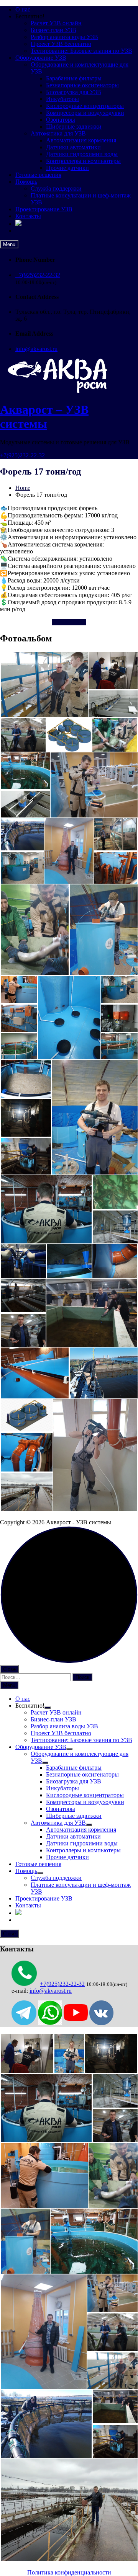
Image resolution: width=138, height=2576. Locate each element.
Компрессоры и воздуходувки (85, 113)
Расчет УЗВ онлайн (56, 23)
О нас (23, 9)
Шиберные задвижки (74, 126)
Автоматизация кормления (81, 140)
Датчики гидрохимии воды (82, 154)
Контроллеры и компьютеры (83, 161)
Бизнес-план (69, 622)
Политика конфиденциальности (69, 2572)
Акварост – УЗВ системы (44, 417)
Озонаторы (61, 120)
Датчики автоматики (73, 147)
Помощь (26, 182)
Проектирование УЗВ (44, 209)
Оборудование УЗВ (41, 58)
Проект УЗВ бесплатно (61, 44)
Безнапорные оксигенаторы (82, 85)
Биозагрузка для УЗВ (74, 92)
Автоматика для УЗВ (58, 133)
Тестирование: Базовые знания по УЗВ (81, 51)
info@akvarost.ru (36, 349)
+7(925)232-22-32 (38, 275)
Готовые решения (38, 175)
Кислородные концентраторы (85, 106)
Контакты (28, 216)
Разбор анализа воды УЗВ (64, 37)
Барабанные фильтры (74, 78)
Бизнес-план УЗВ (53, 30)
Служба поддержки (56, 188)
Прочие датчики (67, 168)
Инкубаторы (62, 99)
